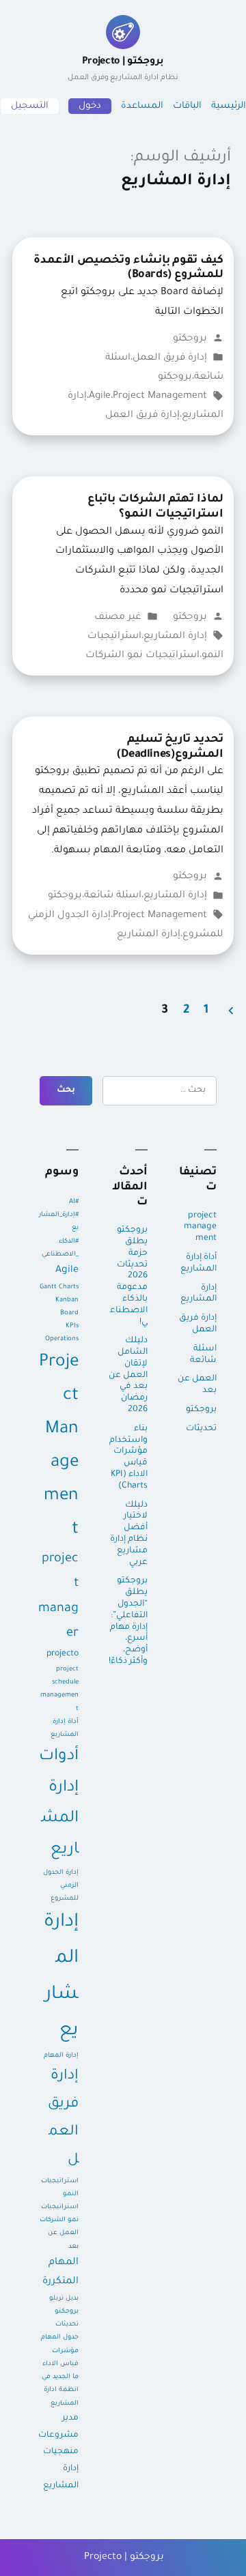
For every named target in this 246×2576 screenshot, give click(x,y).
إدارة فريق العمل (170, 358)
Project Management (160, 396)
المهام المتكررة (60, 2273)
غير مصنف (118, 618)
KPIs (72, 1326)
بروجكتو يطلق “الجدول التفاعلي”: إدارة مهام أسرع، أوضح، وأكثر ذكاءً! (128, 1621)
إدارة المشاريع (175, 637)
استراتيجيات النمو (60, 2188)
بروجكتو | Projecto (123, 69)
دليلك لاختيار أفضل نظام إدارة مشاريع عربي (129, 1534)
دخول (90, 106)
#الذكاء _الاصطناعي (60, 1248)
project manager (58, 1596)
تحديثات (201, 1429)
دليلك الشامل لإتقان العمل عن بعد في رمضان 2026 (128, 1375)
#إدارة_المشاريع (59, 1221)
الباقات (187, 106)
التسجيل (30, 106)
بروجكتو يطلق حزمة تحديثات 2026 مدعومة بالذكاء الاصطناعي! (129, 1276)
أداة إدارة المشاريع (199, 1263)
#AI (74, 1202)
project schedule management (59, 1689)
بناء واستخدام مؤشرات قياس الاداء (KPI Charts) (128, 1458)
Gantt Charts (59, 1287)
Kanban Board (67, 1307)
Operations (62, 1339)
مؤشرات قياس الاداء (60, 2358)
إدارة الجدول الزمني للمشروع (61, 1886)
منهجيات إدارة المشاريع (61, 2469)
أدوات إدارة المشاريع (59, 1804)
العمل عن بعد (197, 1385)
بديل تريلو (64, 2299)
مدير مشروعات (58, 2427)
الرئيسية (229, 106)
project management (200, 1228)
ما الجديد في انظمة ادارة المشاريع (60, 2390)
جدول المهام (60, 2338)
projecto (63, 1654)
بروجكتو (190, 339)
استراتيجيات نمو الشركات (142, 656)
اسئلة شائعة (113, 896)
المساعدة (142, 106)
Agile (100, 396)
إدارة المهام (61, 2056)
